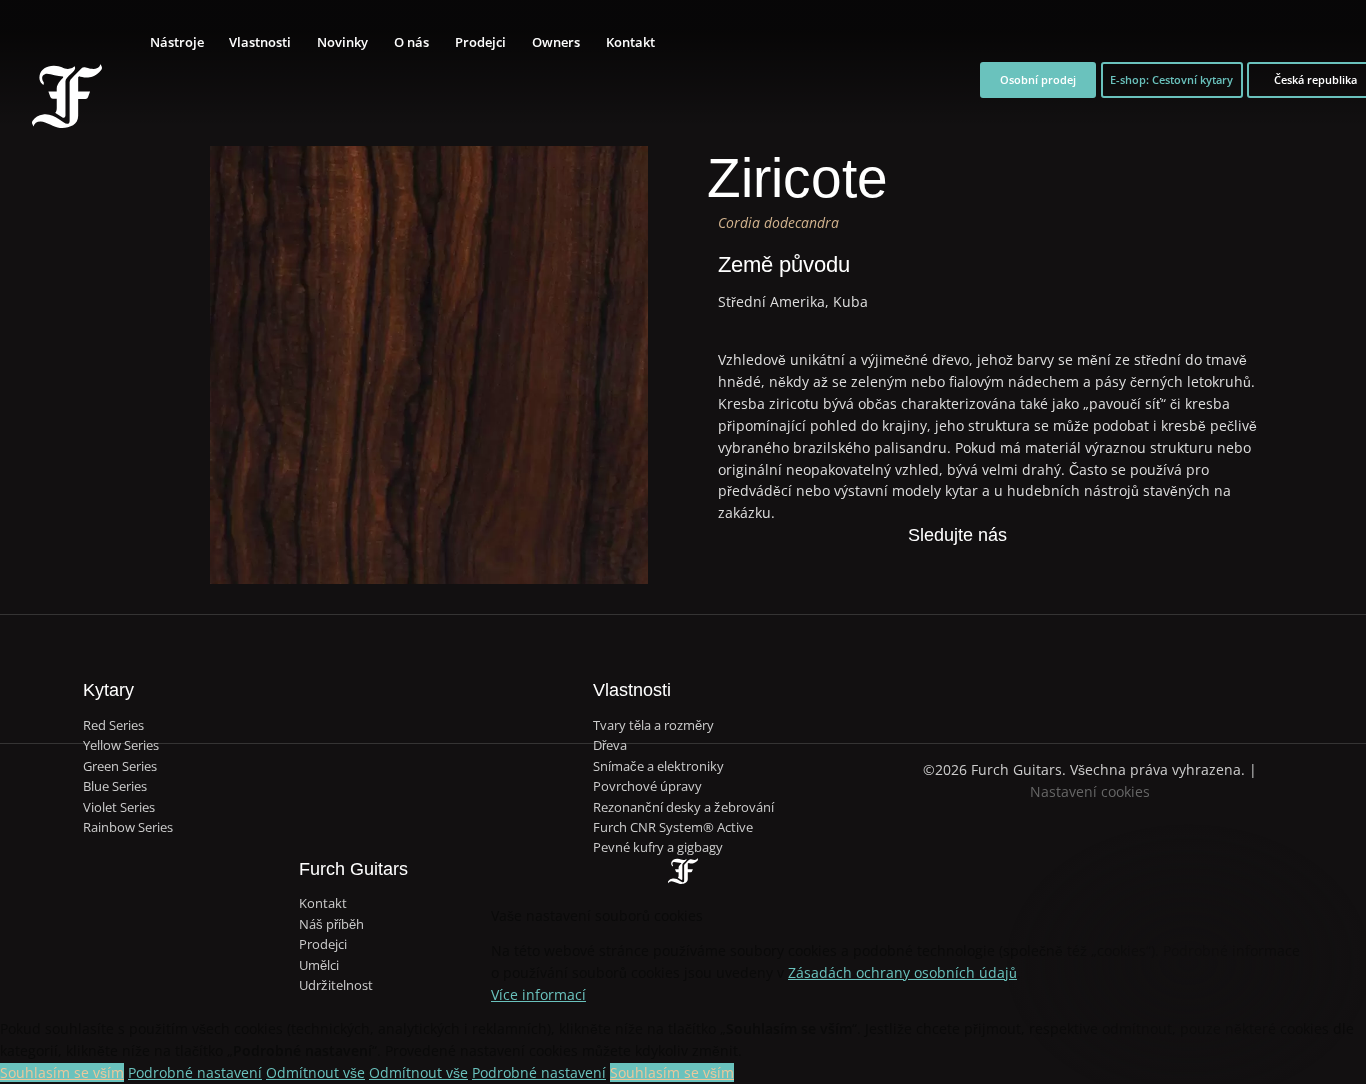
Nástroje (177, 42)
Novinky (342, 42)
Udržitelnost (336, 985)
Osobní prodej (1038, 79)
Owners (556, 42)
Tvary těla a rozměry (653, 725)
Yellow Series (121, 745)
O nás (411, 42)
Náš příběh (331, 924)
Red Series (113, 725)
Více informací (538, 994)
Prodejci (480, 42)
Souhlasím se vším (62, 1072)
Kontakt (630, 42)
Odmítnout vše (315, 1072)
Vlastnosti (260, 42)
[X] (936, 569)
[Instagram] (978, 569)
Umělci (319, 965)
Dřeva (610, 745)
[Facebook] (893, 569)
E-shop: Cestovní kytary (1171, 79)
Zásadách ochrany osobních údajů (902, 972)
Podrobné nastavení (195, 1072)
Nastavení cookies (1090, 791)
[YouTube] (1020, 569)
